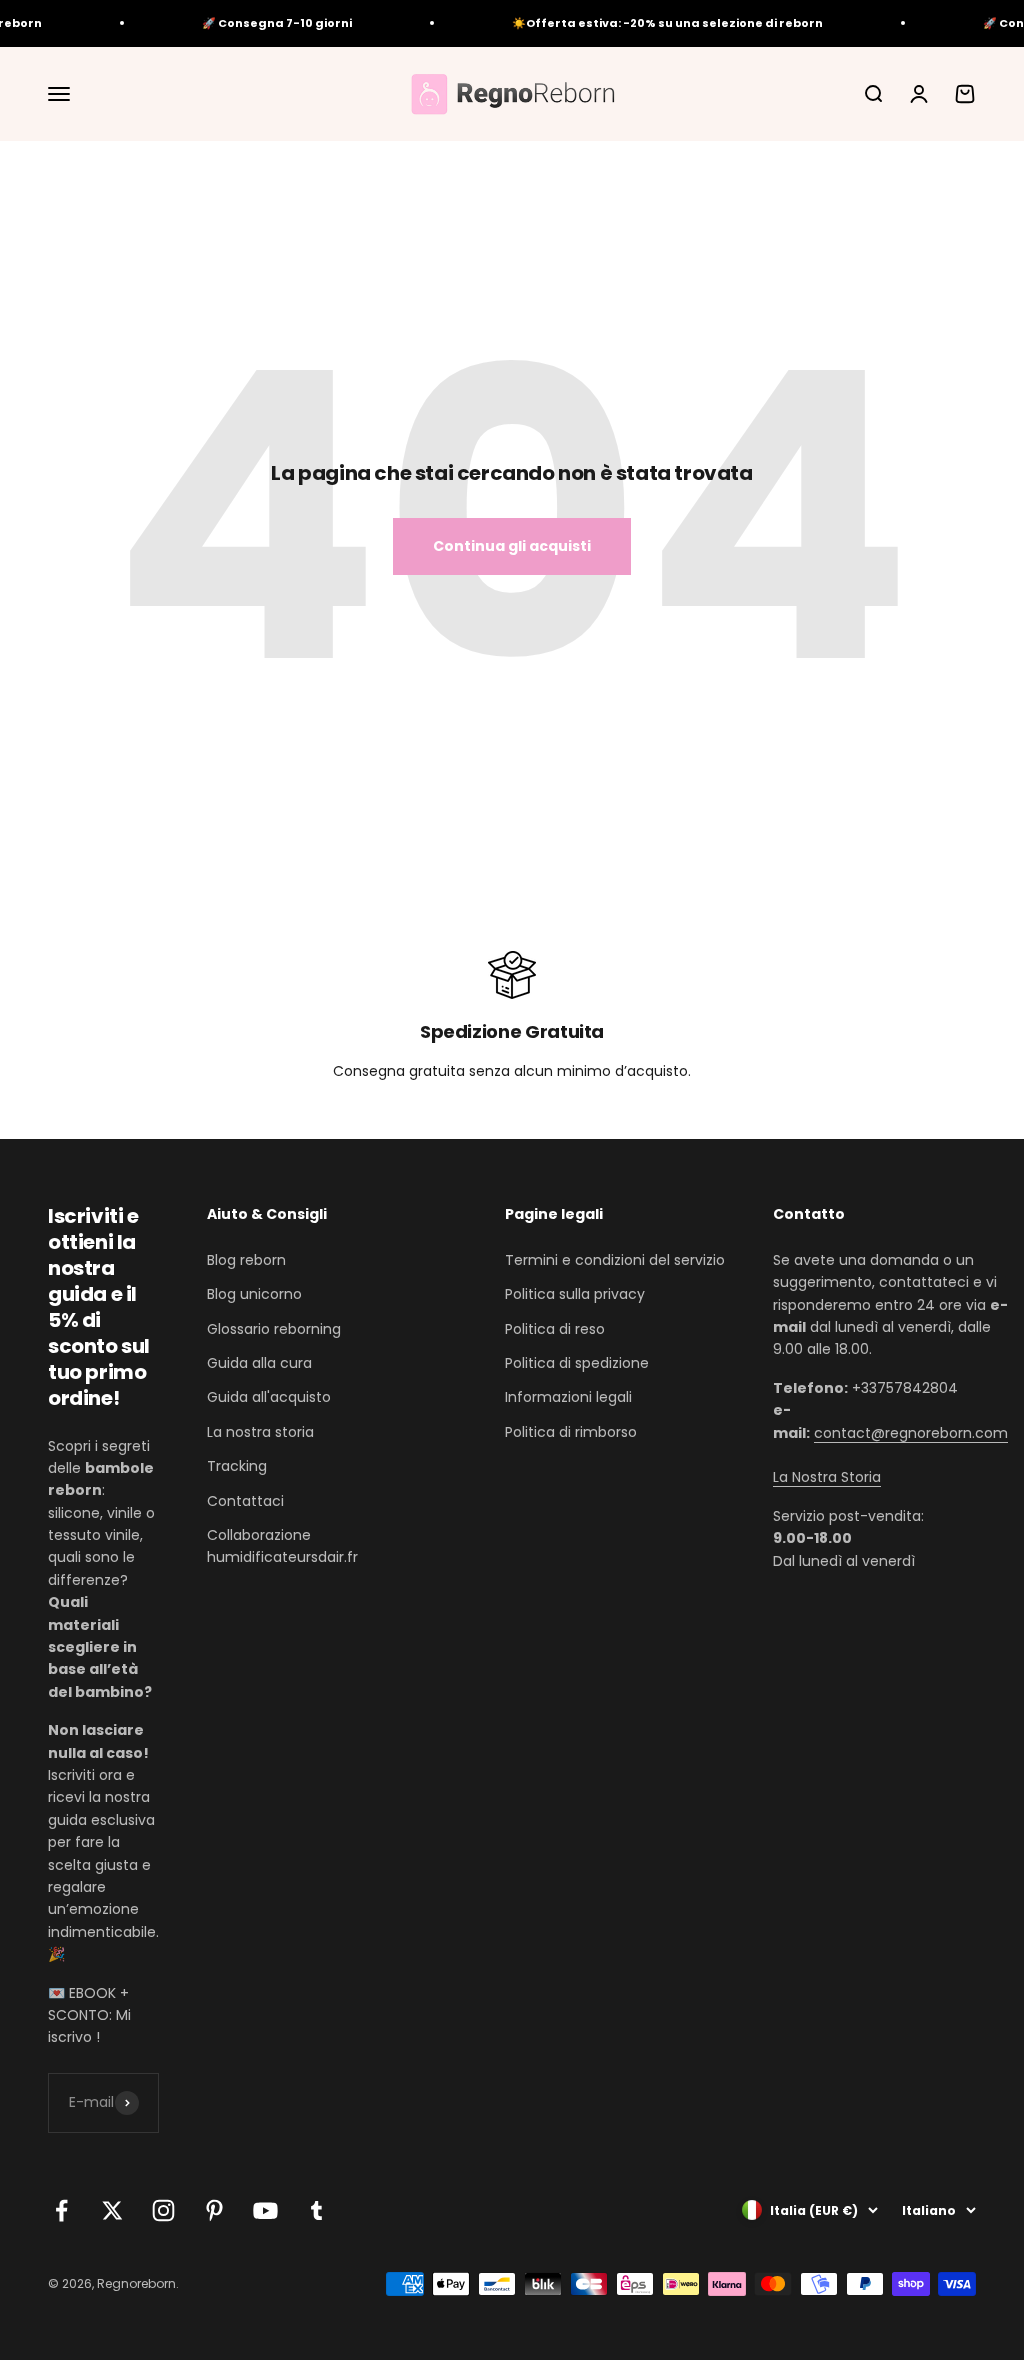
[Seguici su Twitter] (112, 2210)
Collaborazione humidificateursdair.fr (282, 1546)
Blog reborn (246, 1260)
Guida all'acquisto (269, 1397)
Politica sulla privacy (575, 1294)
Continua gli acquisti (512, 546)
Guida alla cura (259, 1363)
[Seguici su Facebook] (61, 2210)
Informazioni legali (568, 1397)
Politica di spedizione (577, 1363)
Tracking (237, 1466)
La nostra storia (260, 1432)
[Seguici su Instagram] (163, 2210)
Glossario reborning (274, 1329)
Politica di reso (555, 1329)
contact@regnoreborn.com (911, 1433)
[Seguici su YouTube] (265, 2210)
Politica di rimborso (571, 1432)
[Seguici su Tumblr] (316, 2210)
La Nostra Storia (827, 1477)
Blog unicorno (254, 1294)
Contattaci (245, 1501)
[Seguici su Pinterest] (214, 2210)
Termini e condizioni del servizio (615, 1260)
